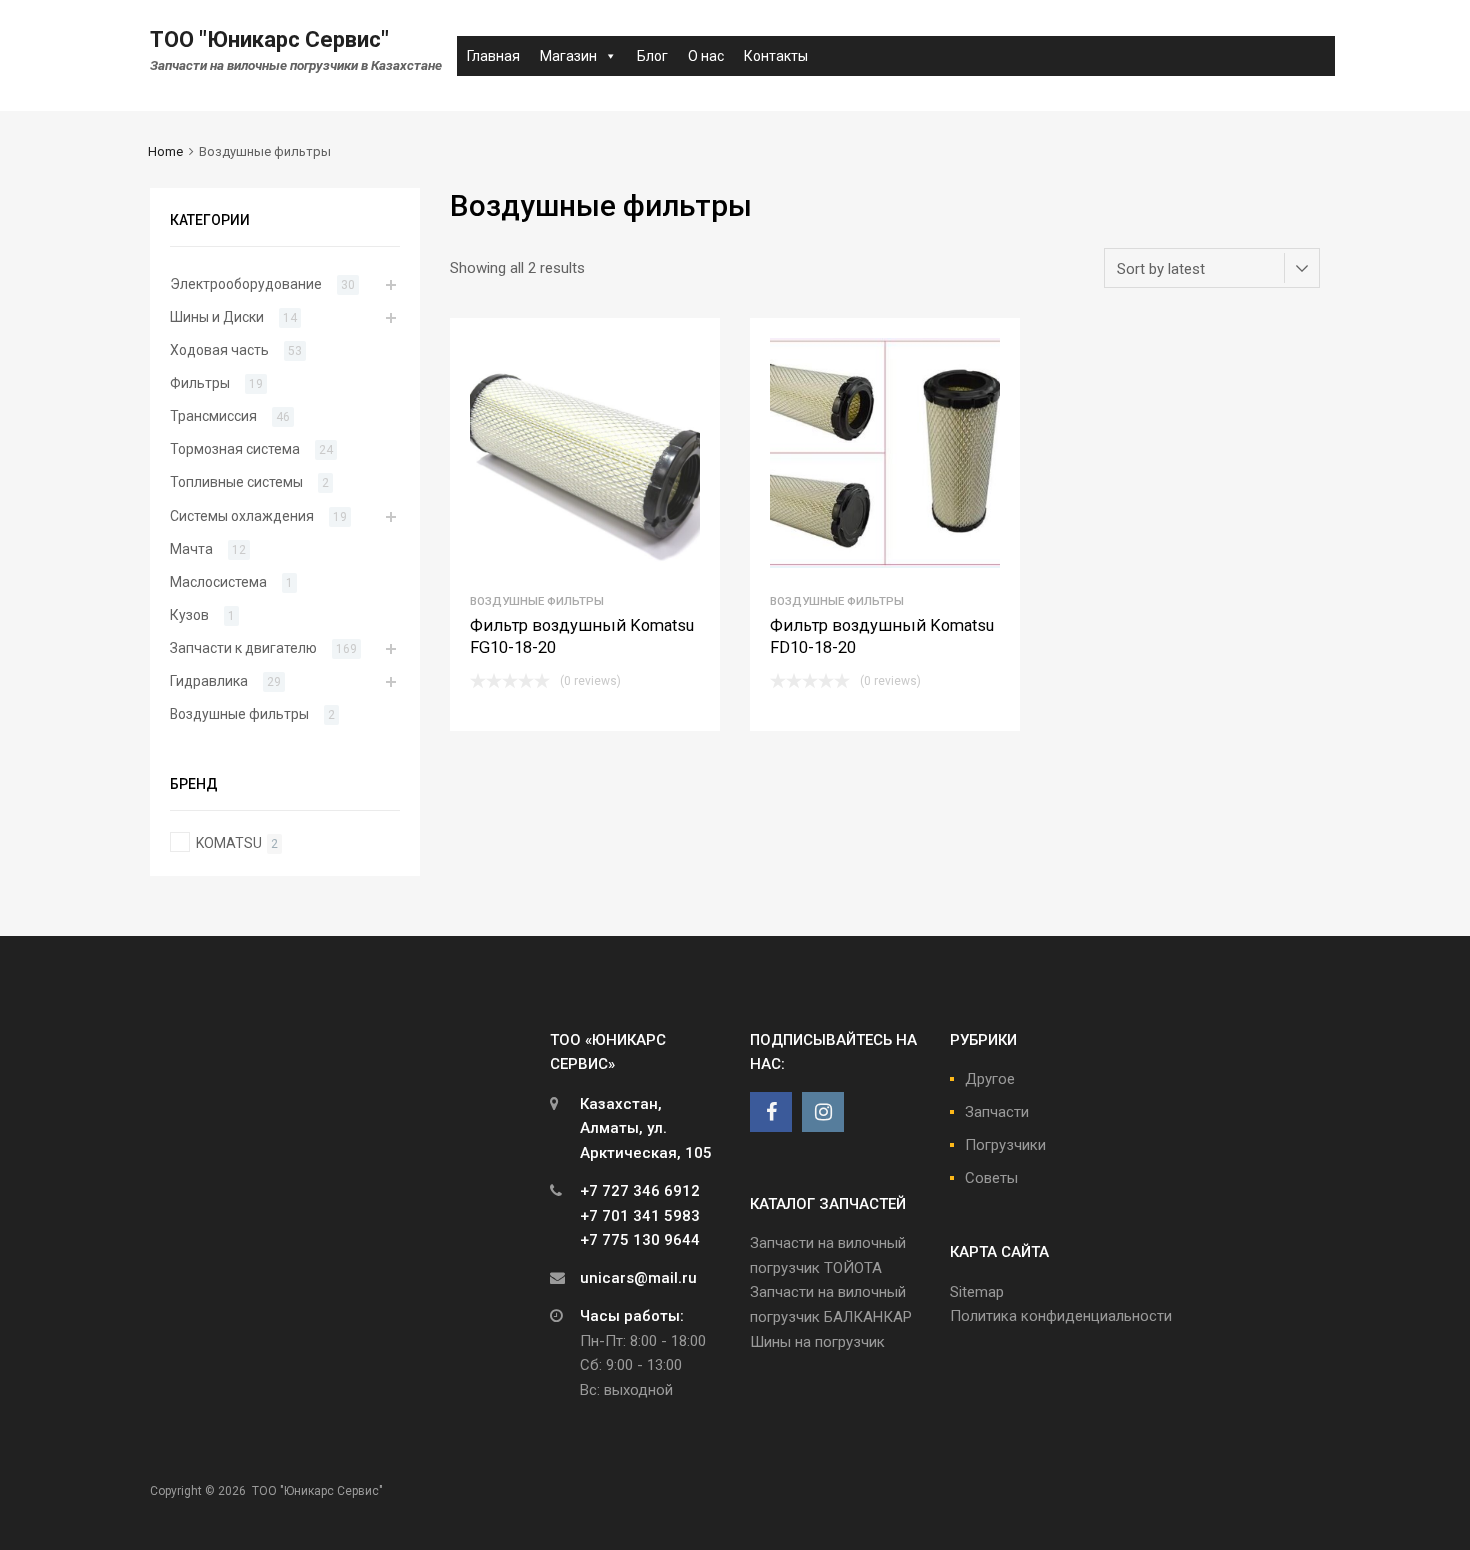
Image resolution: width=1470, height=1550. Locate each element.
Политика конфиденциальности (1061, 1316)
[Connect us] (771, 1112)
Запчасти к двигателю (243, 648)
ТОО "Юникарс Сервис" (269, 39)
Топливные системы (236, 482)
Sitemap (977, 1292)
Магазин (568, 56)
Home (165, 151)
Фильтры (200, 383)
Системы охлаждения (242, 516)
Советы (991, 1178)
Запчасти (997, 1112)
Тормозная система (235, 449)
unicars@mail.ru (638, 1278)
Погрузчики (1005, 1145)
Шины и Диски (217, 317)
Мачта (191, 549)
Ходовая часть (219, 350)
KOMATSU (229, 843)
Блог (652, 56)
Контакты (776, 56)
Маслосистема (218, 582)
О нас (706, 56)
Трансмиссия (213, 416)
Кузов (189, 615)
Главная (493, 56)
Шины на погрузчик (817, 1342)
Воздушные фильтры (537, 601)
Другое (990, 1079)
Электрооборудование (246, 284)
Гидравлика (209, 681)
